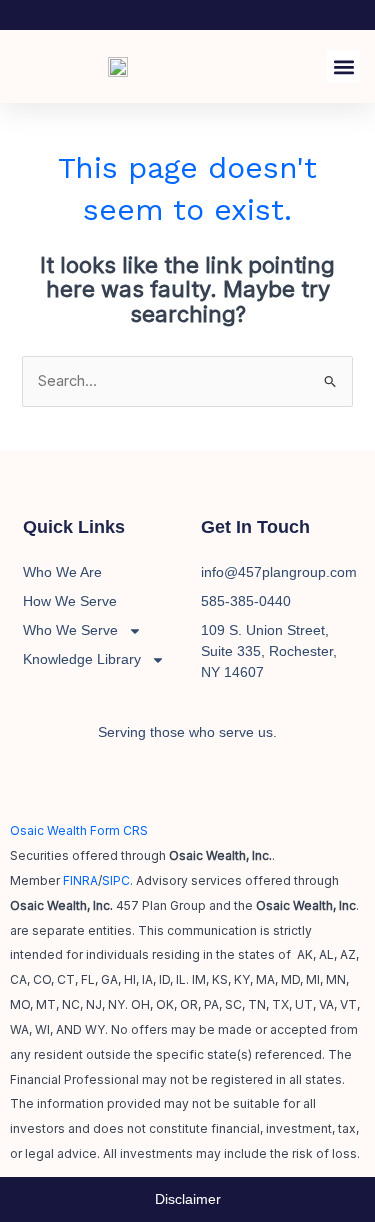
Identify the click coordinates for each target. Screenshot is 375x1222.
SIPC (116, 880)
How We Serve (70, 601)
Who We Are (62, 572)
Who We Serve (70, 630)
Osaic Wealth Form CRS (79, 830)
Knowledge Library (82, 659)
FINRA (80, 880)
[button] (343, 66)
